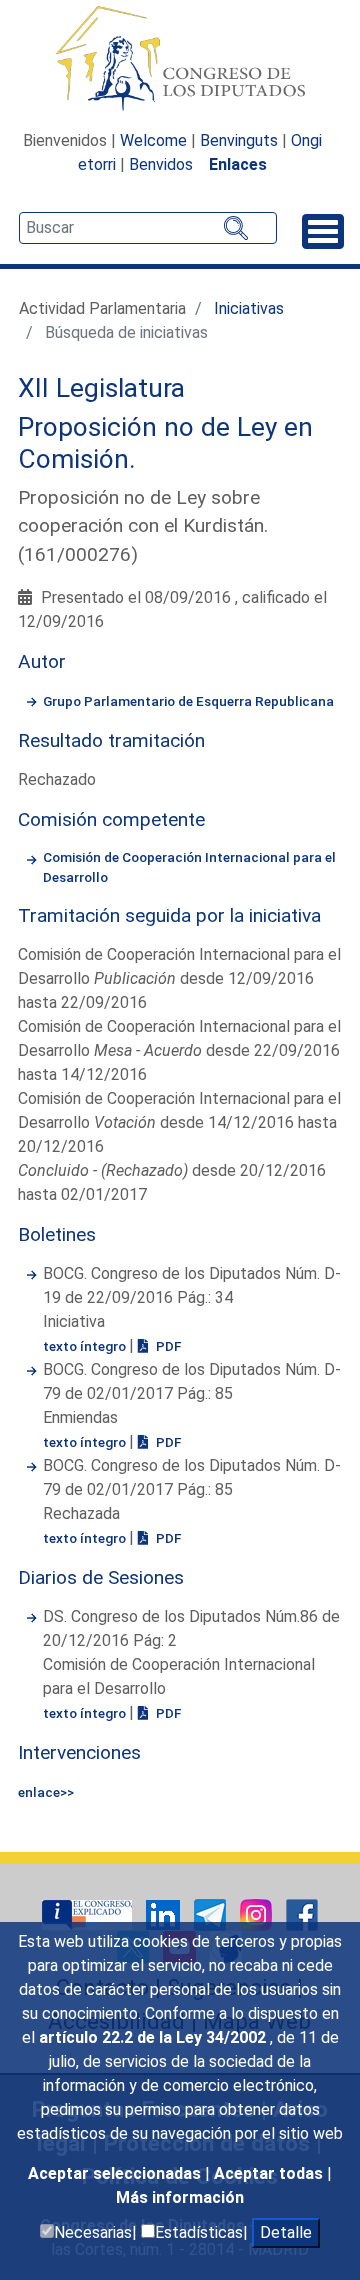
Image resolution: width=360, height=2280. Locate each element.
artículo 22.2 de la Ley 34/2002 (154, 2037)
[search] (148, 228)
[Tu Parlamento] (89, 1913)
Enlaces (238, 164)
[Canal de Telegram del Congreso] (212, 1913)
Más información (180, 2197)
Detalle (286, 2232)
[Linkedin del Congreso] (165, 1913)
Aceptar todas (270, 2173)
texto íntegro (86, 1346)
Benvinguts (239, 140)
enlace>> (46, 1792)
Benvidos (161, 164)
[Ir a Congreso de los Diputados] (180, 58)
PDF (167, 1346)
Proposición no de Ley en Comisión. (165, 443)
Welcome (153, 140)
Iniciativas (249, 308)
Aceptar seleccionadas (116, 2173)
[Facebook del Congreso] (302, 1913)
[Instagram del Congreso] (258, 1913)
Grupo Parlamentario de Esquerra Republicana (188, 701)
